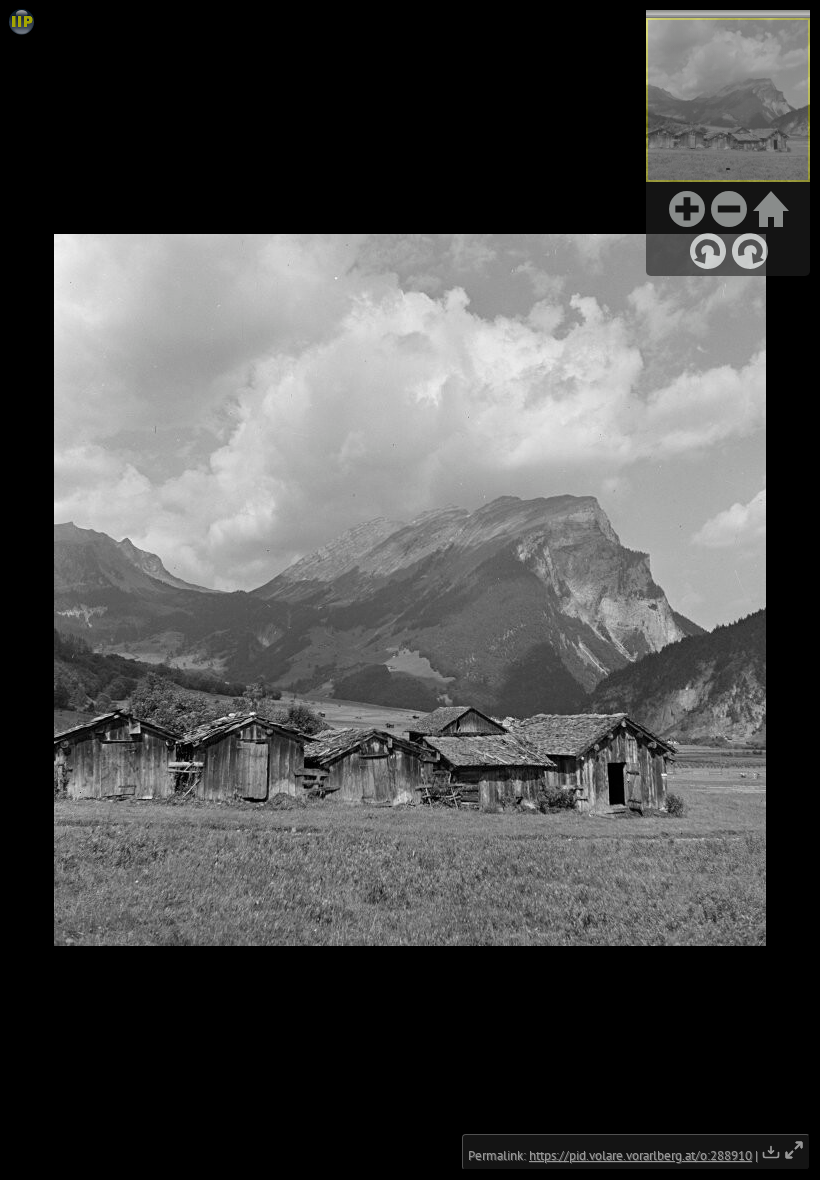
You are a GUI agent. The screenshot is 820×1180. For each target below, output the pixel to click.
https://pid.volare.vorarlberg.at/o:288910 (640, 1155)
